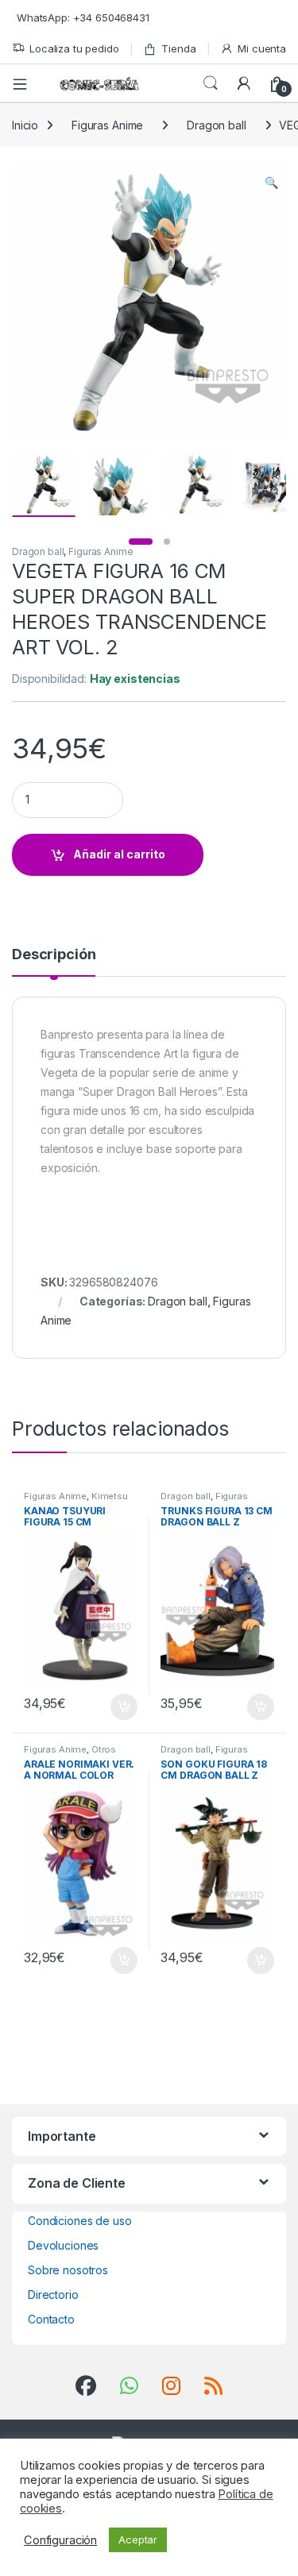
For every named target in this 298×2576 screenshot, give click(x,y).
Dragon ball (216, 125)
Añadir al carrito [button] (120, 1707)
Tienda (178, 48)
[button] (271, 183)
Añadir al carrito (119, 854)
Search (211, 83)
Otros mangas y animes (70, 1754)
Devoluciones (63, 2245)
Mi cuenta (262, 48)
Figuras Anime (107, 125)
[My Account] (244, 83)
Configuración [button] (60, 2540)
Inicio (25, 125)
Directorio (53, 2294)
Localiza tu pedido (74, 48)
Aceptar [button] (138, 2539)
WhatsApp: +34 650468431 (83, 17)
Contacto (51, 2319)
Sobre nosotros (68, 2270)
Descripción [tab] (54, 955)
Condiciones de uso (79, 2221)
